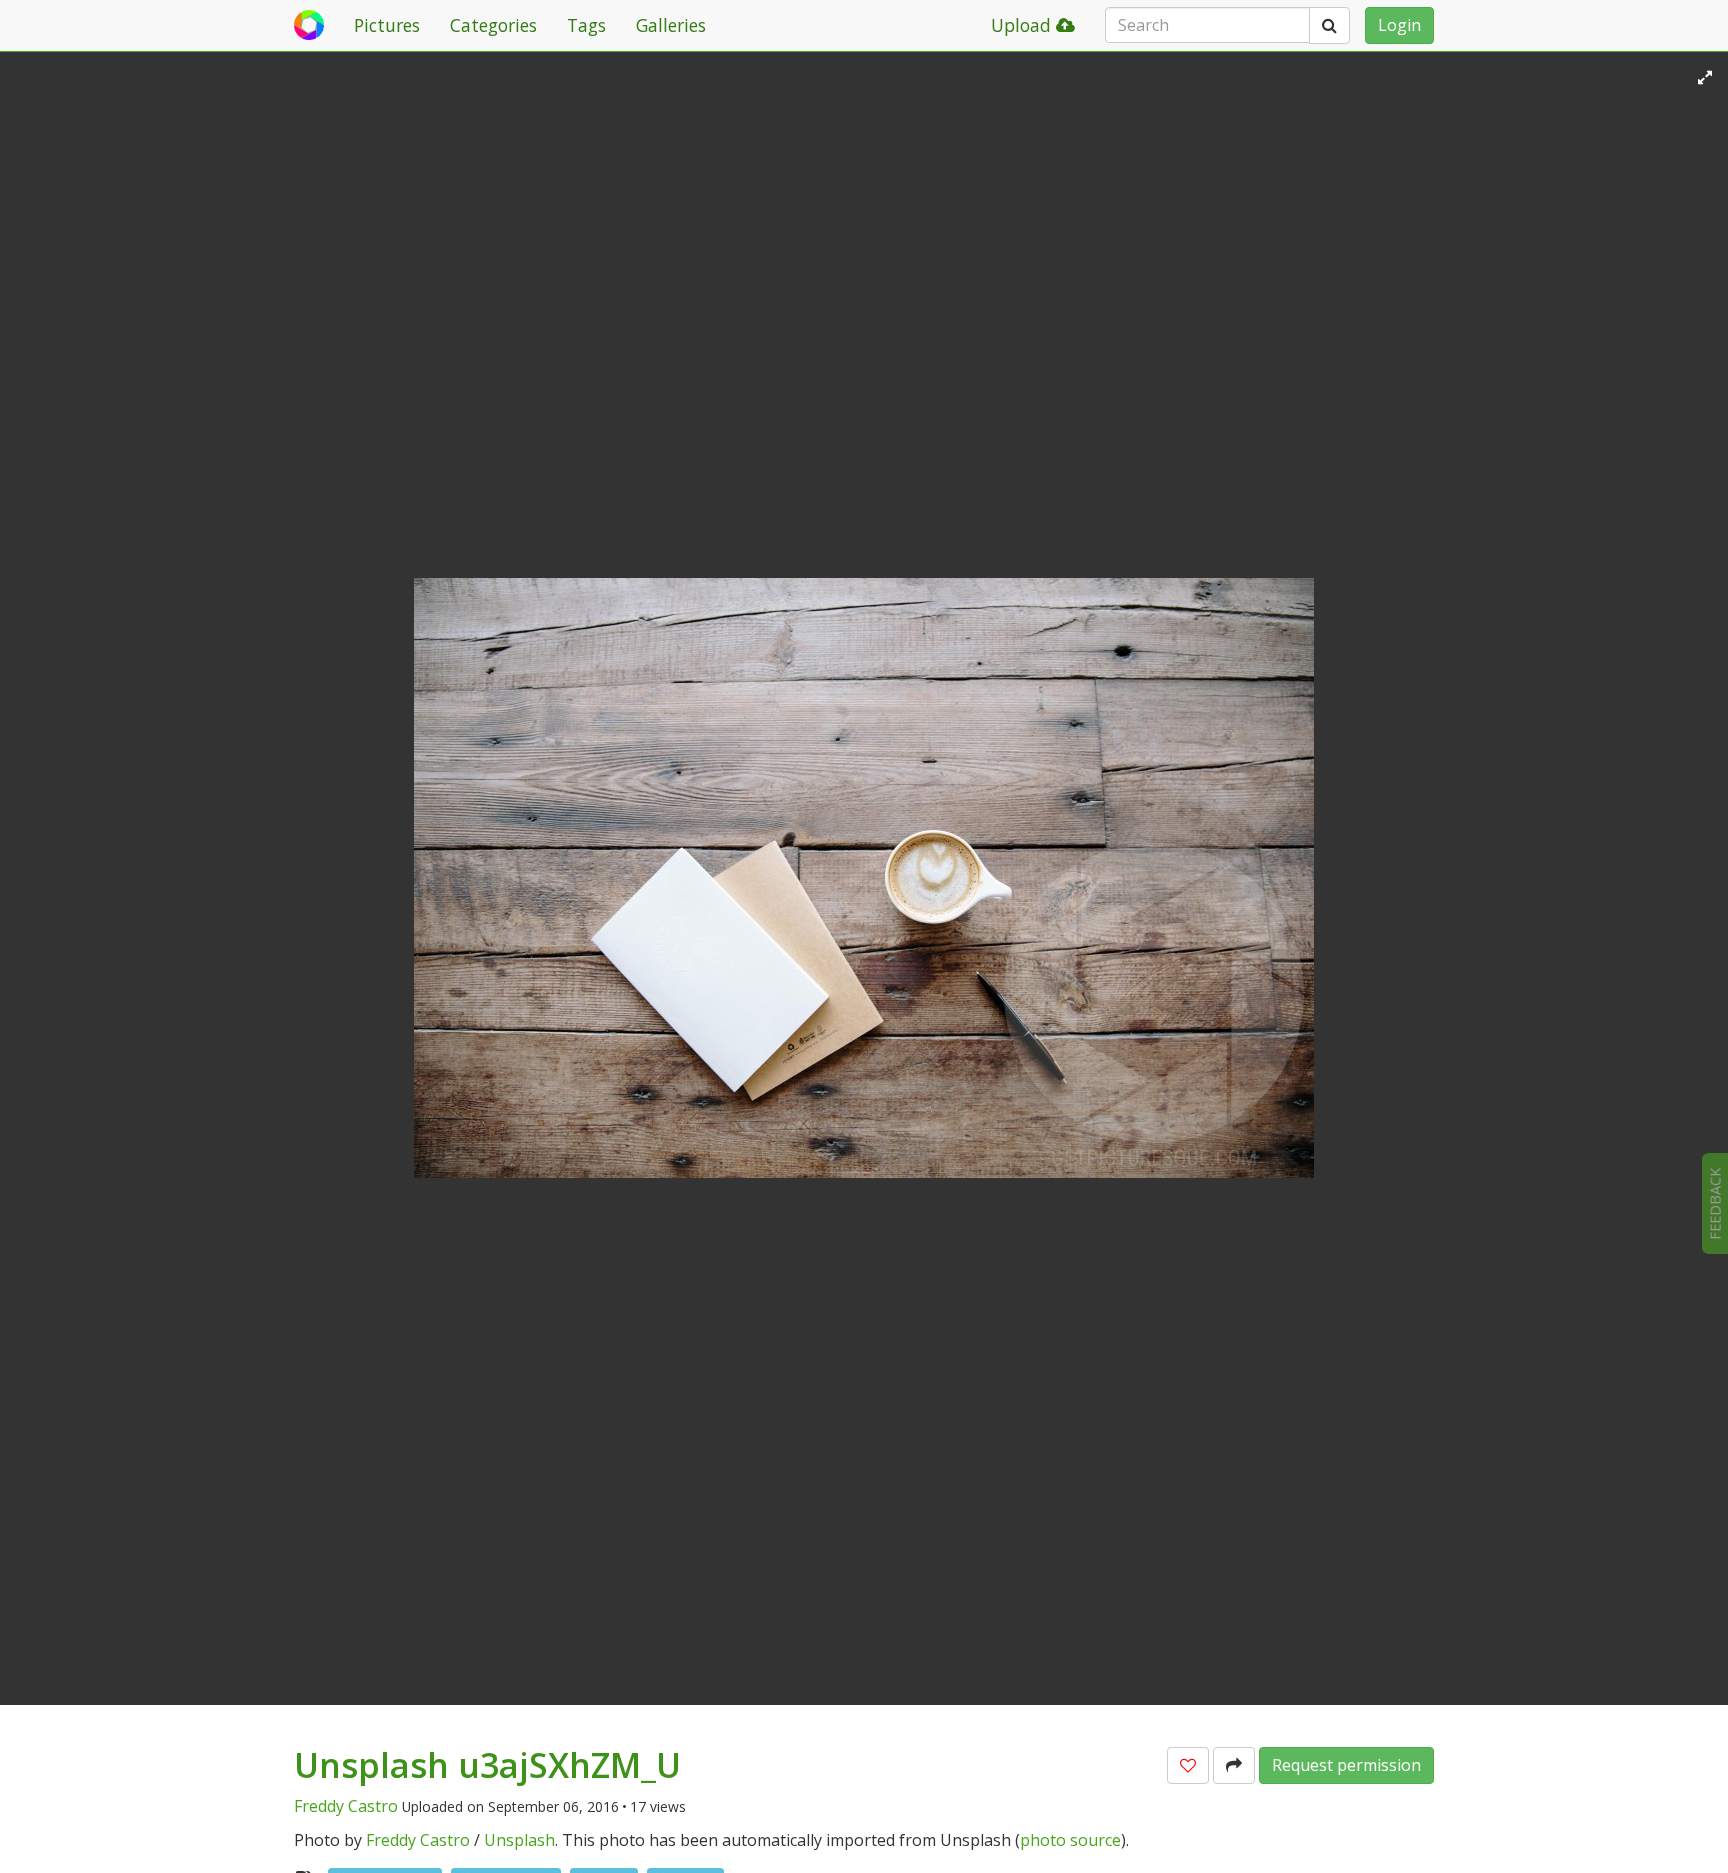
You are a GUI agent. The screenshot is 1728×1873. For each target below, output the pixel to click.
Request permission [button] (1346, 1765)
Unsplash (519, 1840)
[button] (1188, 1765)
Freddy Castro (346, 1806)
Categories (493, 25)
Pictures (387, 25)
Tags (586, 25)
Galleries (671, 25)
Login (1399, 25)
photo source (1070, 1840)
